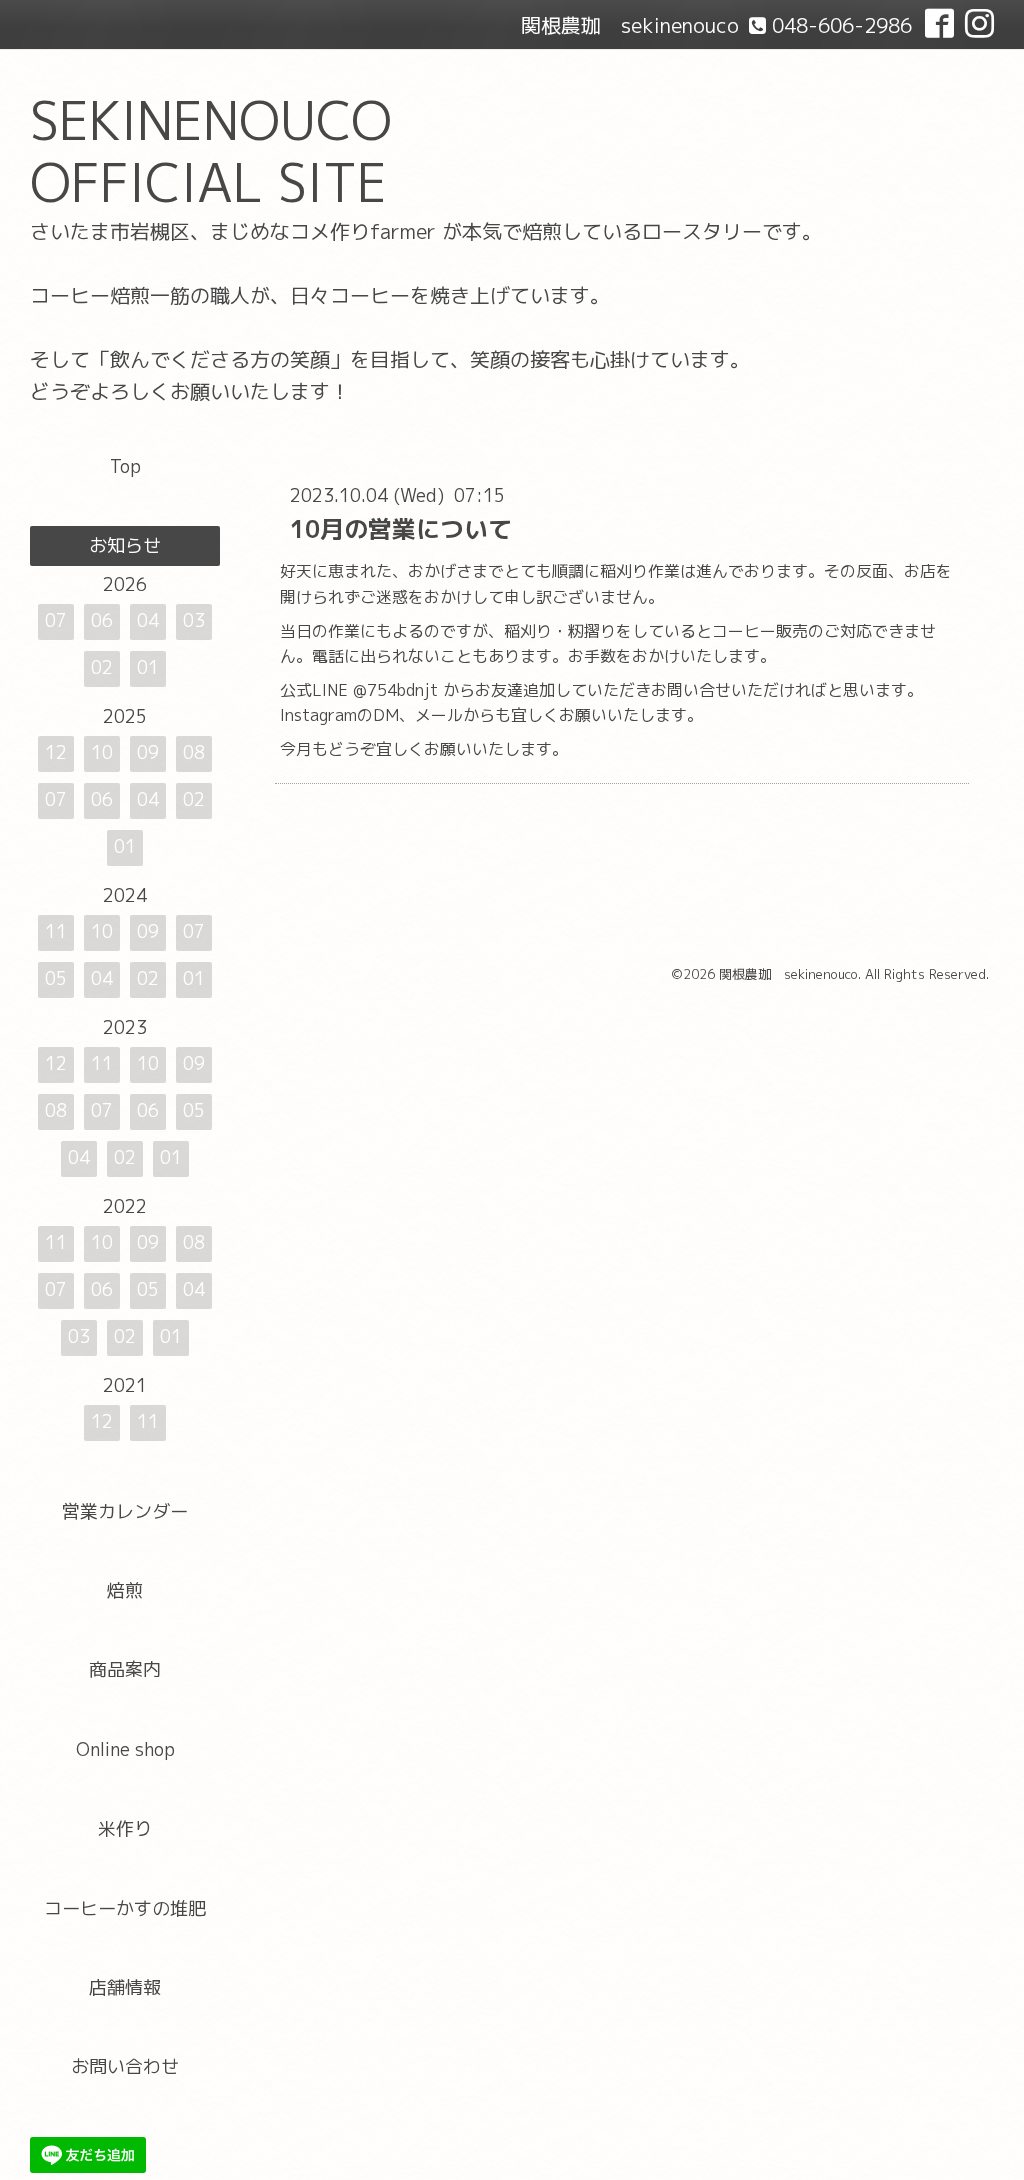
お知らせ (125, 545)
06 (102, 620)
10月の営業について (401, 529)
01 (148, 667)
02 (102, 667)
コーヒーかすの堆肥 (125, 1908)
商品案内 (125, 1669)
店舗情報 (125, 1987)
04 (148, 620)
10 (102, 752)
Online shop (125, 1749)
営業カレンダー (125, 1511)
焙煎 (125, 1590)
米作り (125, 1828)
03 (194, 620)
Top (125, 466)
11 (56, 931)
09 (148, 752)
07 (56, 620)
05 (56, 978)
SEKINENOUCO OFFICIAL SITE (211, 151)
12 (56, 752)
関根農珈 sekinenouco (788, 974)
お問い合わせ (125, 2066)
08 (194, 752)
